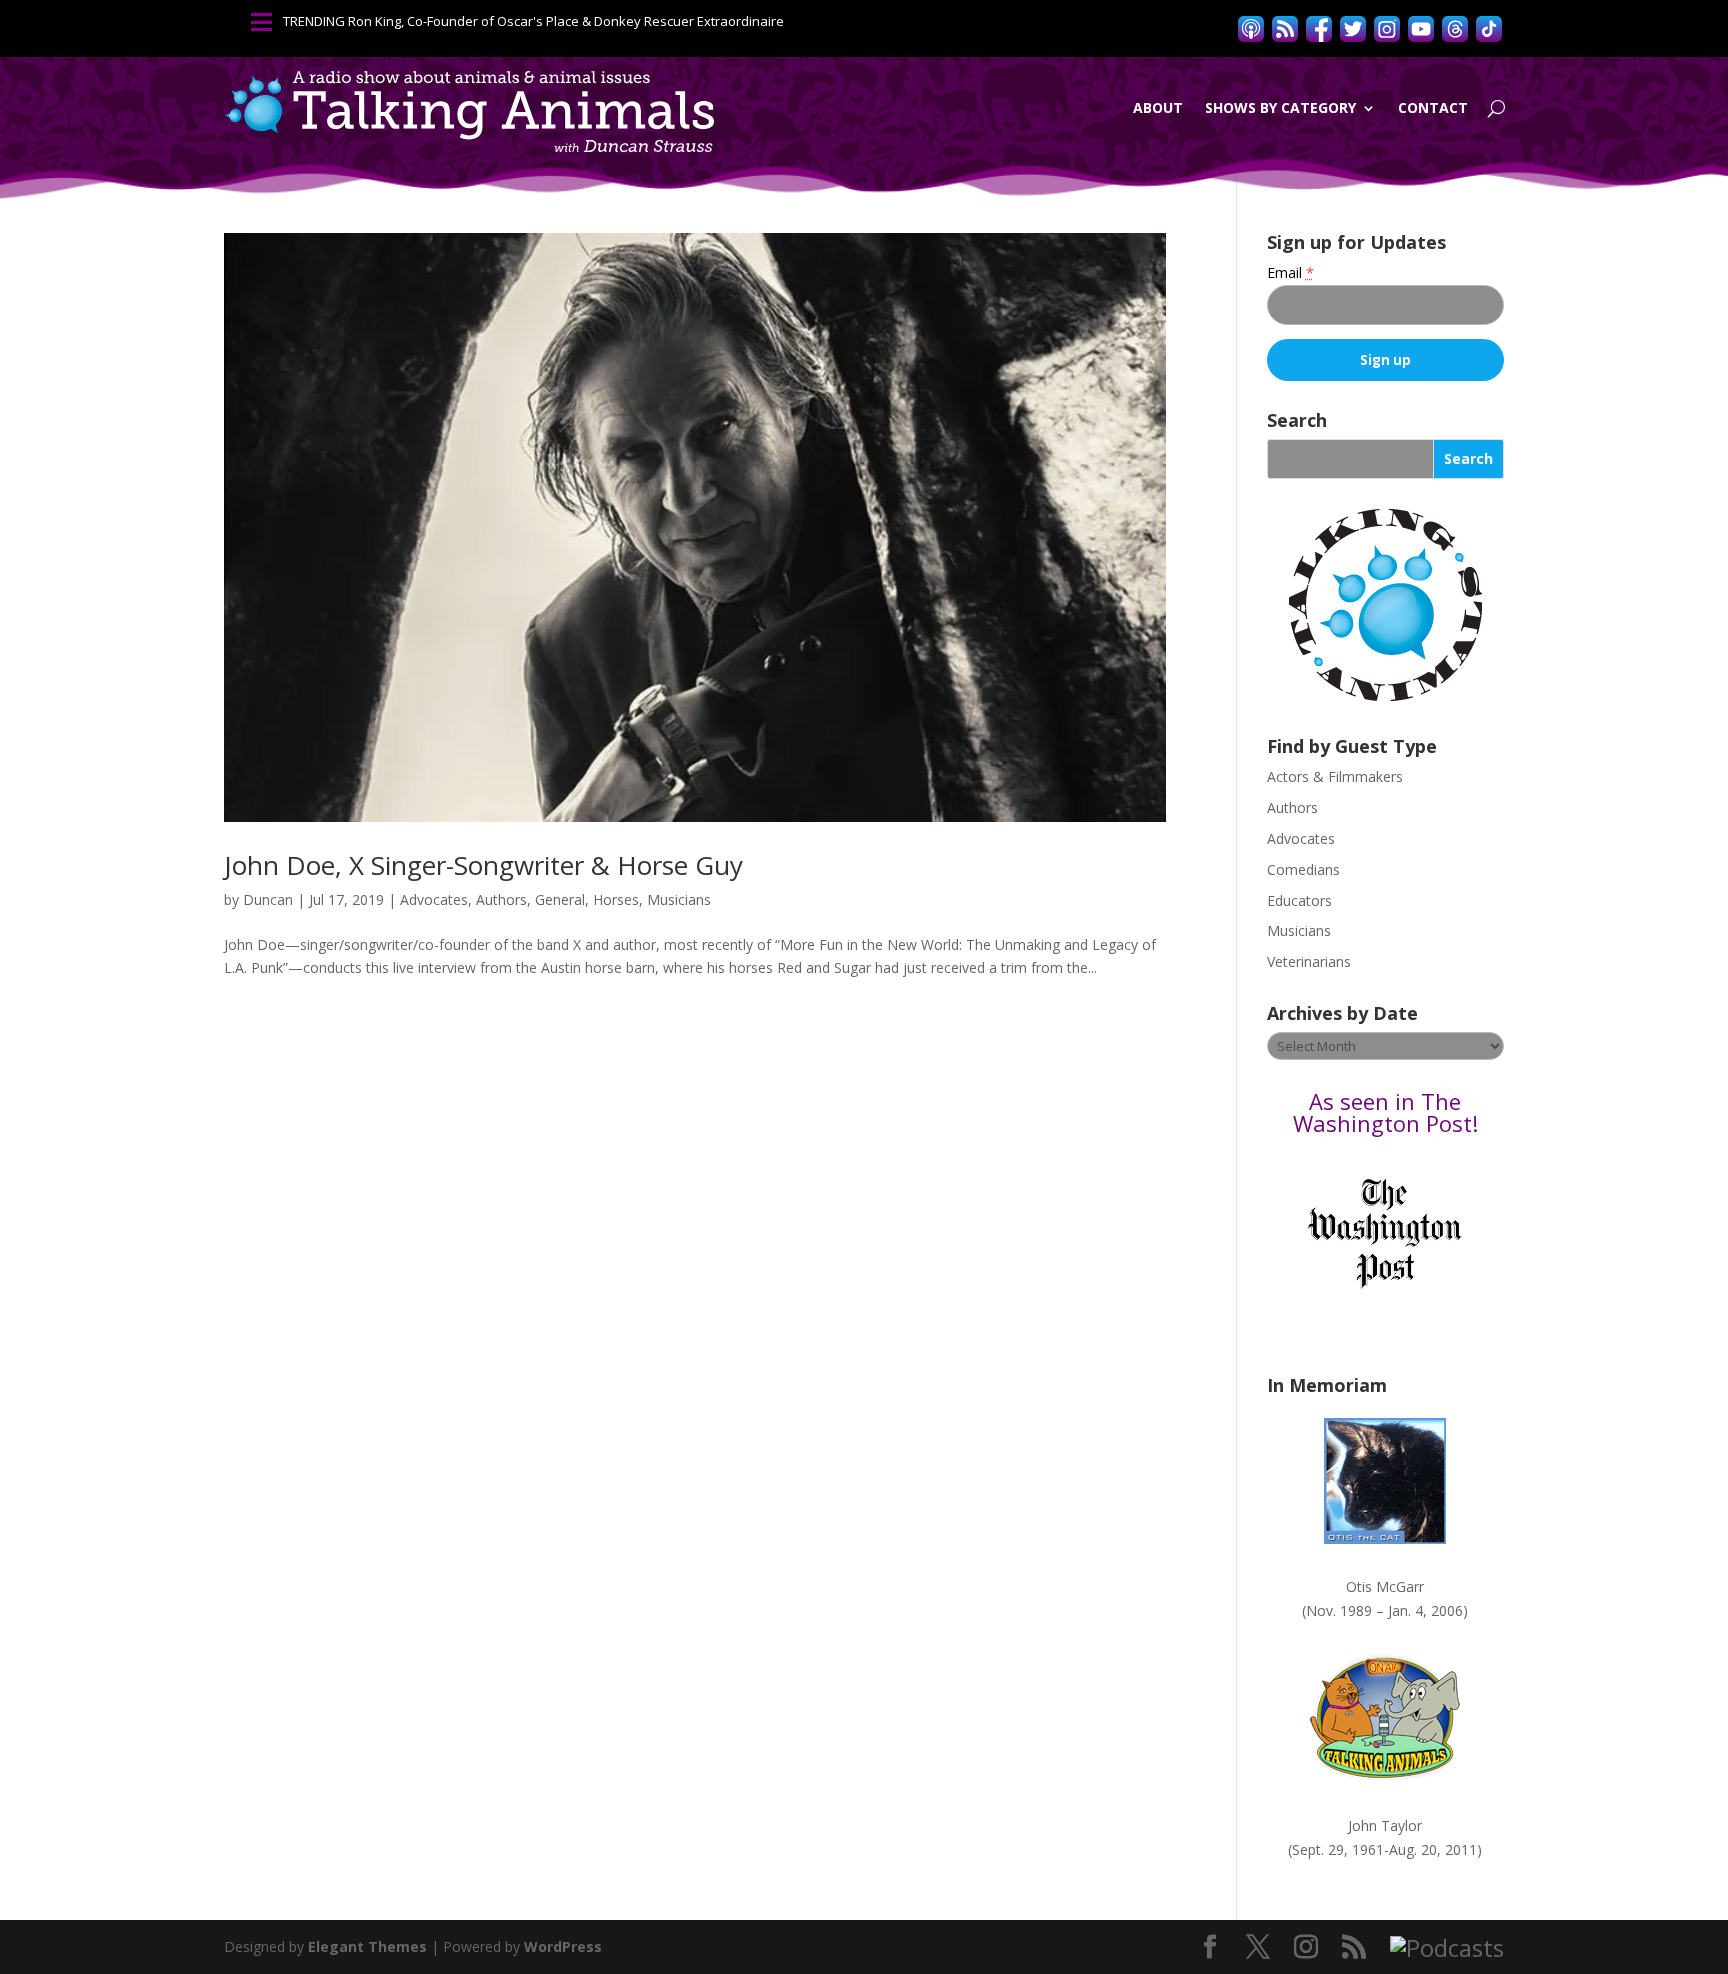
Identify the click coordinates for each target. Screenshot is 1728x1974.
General (560, 899)
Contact (1433, 107)
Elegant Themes (367, 1946)
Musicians (679, 899)
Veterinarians (1309, 961)
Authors (501, 899)
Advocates (434, 899)
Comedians (1303, 869)
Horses (616, 899)
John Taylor (1385, 1825)
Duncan (268, 899)
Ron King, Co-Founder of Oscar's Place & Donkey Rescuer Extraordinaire (566, 21)
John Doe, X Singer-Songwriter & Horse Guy (483, 865)
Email (1290, 272)
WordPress (563, 1946)
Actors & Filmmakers (1335, 776)
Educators (1299, 900)
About (1158, 107)
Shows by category (1280, 107)
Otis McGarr (1385, 1586)
